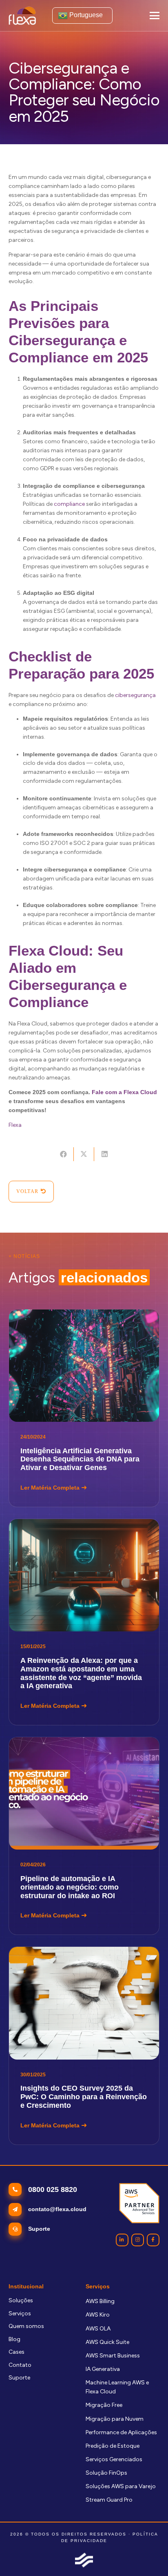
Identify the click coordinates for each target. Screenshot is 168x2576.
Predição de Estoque (113, 2446)
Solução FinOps (106, 2473)
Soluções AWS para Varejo (121, 2486)
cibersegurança (135, 695)
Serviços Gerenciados (114, 2459)
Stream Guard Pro (109, 2500)
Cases (17, 2352)
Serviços (20, 2313)
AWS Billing (100, 2301)
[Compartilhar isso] (63, 1154)
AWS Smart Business (113, 2356)
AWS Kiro (98, 2315)
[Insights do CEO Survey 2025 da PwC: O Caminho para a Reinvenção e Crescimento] (84, 2045)
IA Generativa (103, 2369)
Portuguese (85, 15)
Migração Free (104, 2405)
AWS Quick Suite (107, 2342)
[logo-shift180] (84, 2560)
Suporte (19, 2378)
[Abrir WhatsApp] (148, 2555)
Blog (14, 2339)
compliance (69, 504)
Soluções (21, 2300)
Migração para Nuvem (115, 2419)
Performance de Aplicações (121, 2432)
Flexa (15, 1125)
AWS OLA (98, 2329)
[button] (155, 16)
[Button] (122, 2240)
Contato (20, 2365)
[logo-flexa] (22, 16)
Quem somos (26, 2326)
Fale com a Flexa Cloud (124, 1092)
